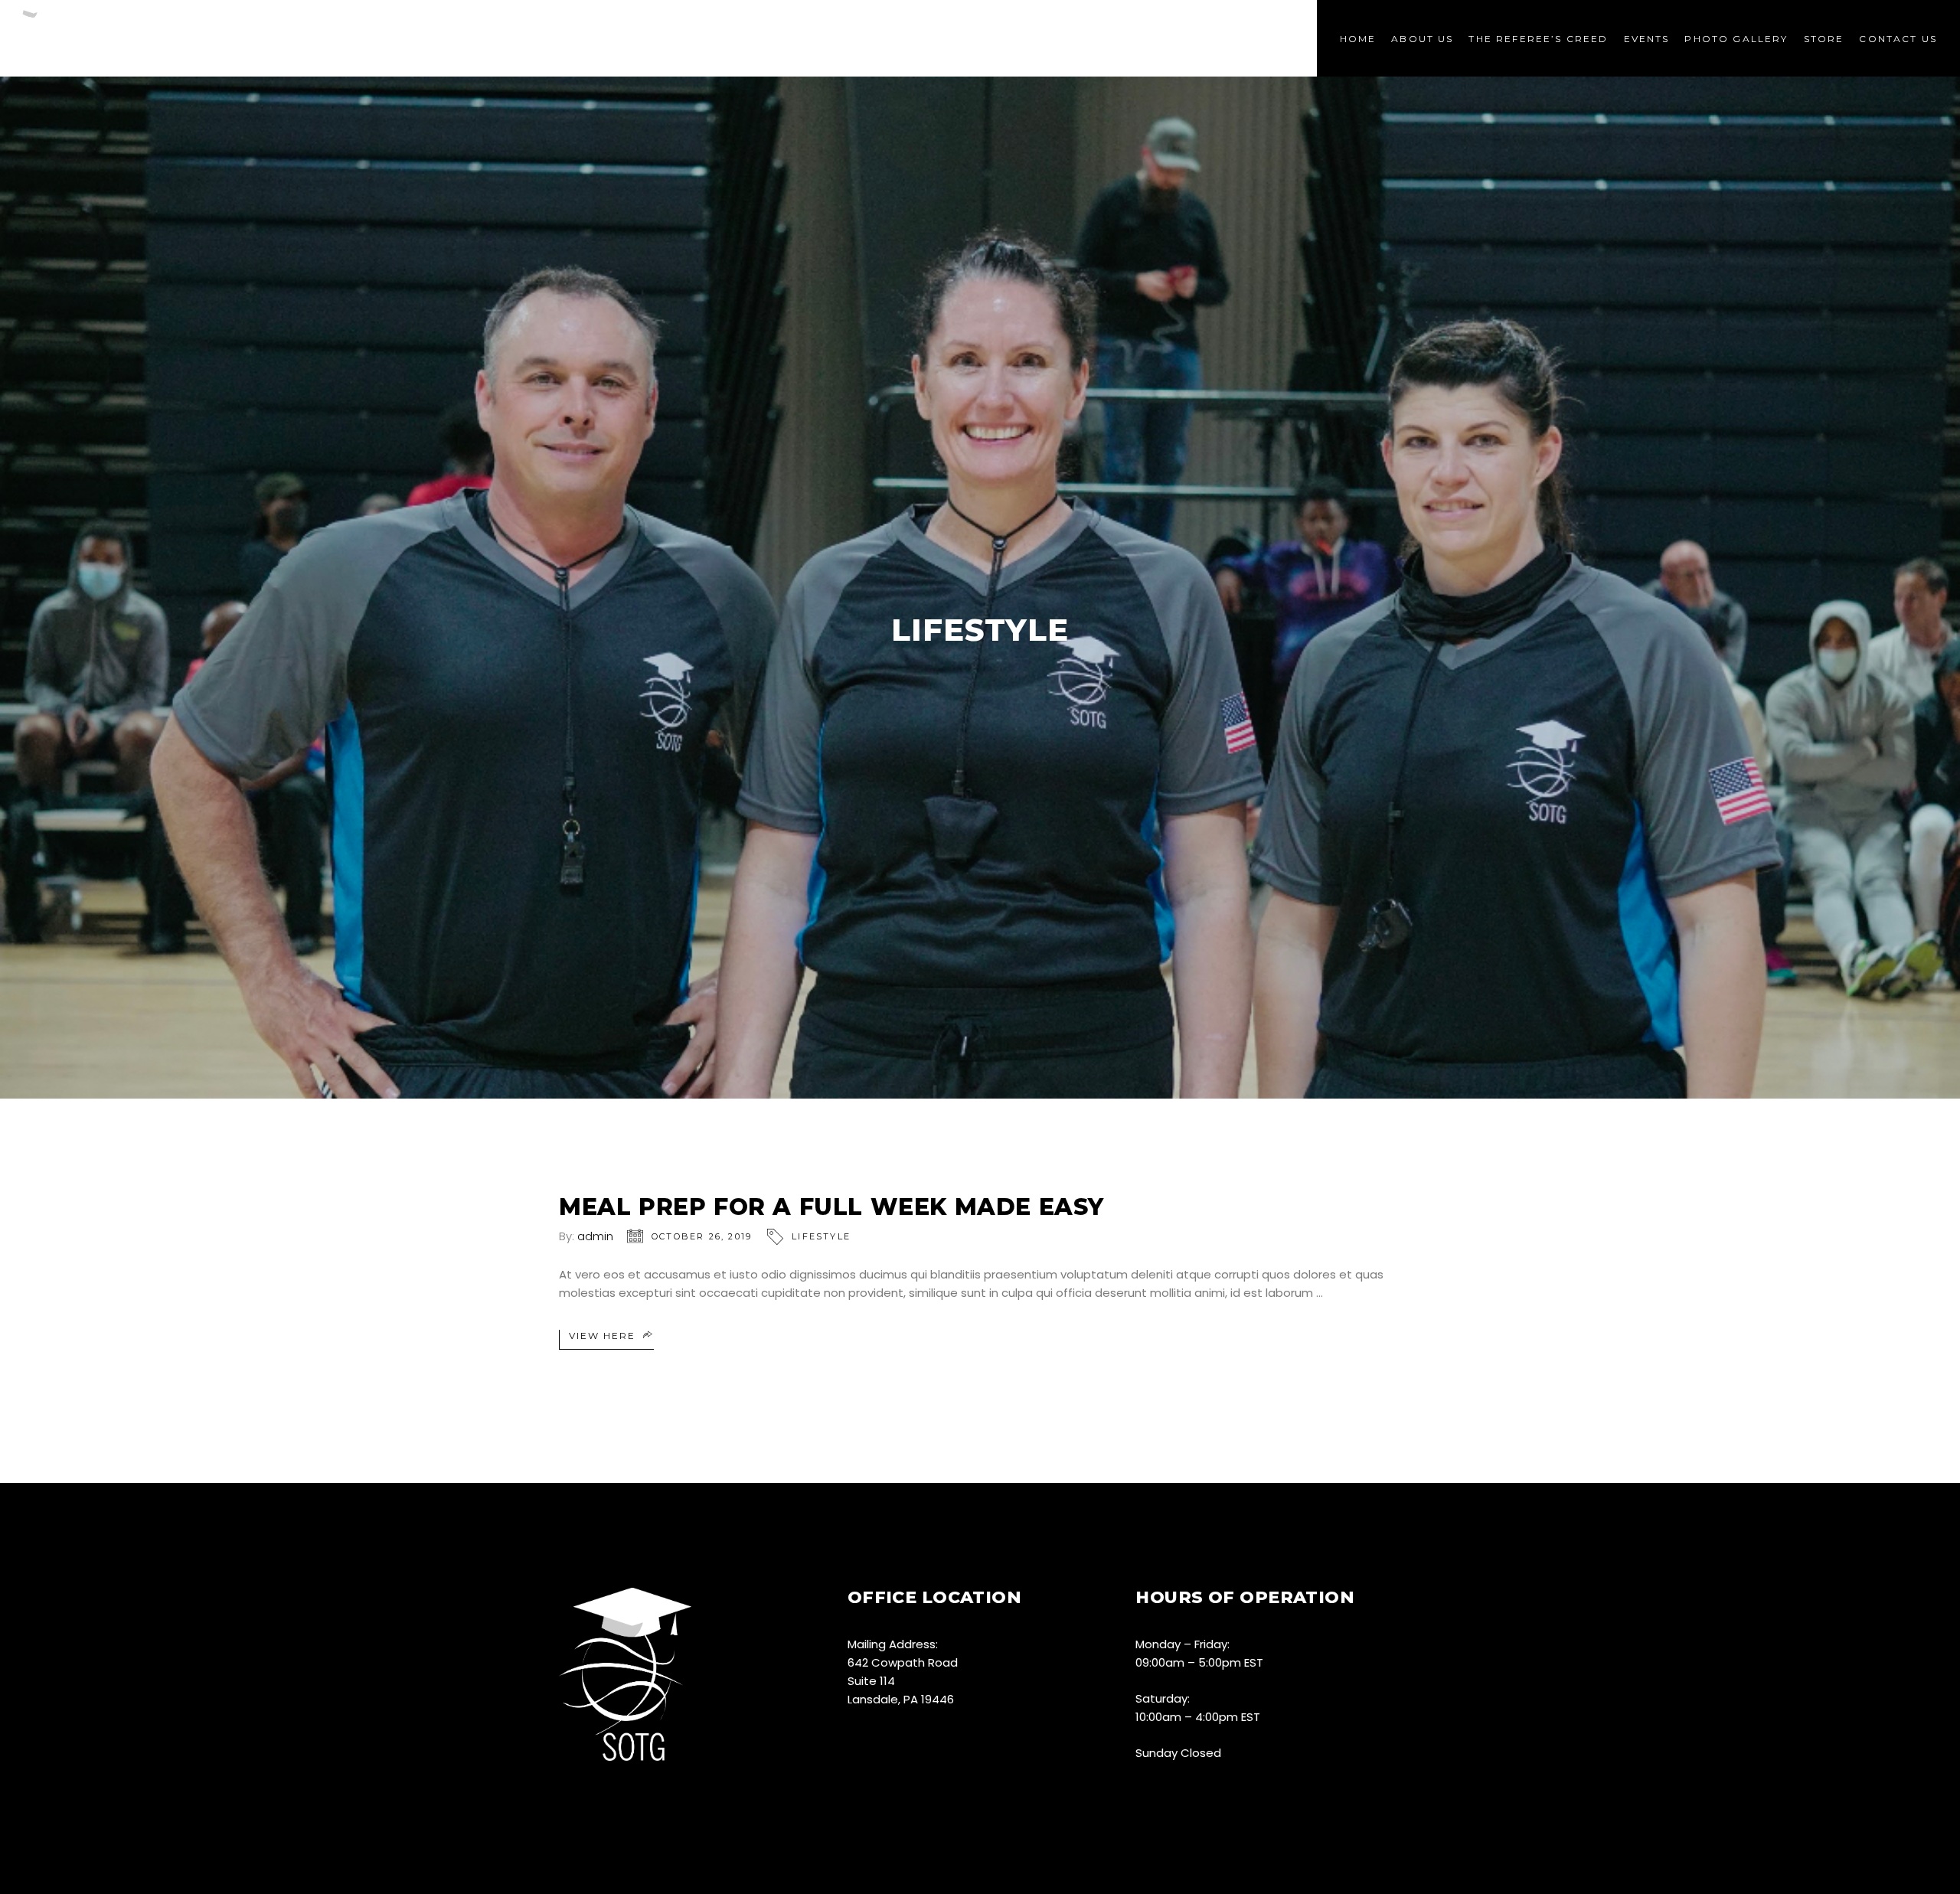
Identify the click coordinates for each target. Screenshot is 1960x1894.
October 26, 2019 (702, 1236)
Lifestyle (821, 1236)
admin (595, 1236)
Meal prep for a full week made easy (831, 1207)
